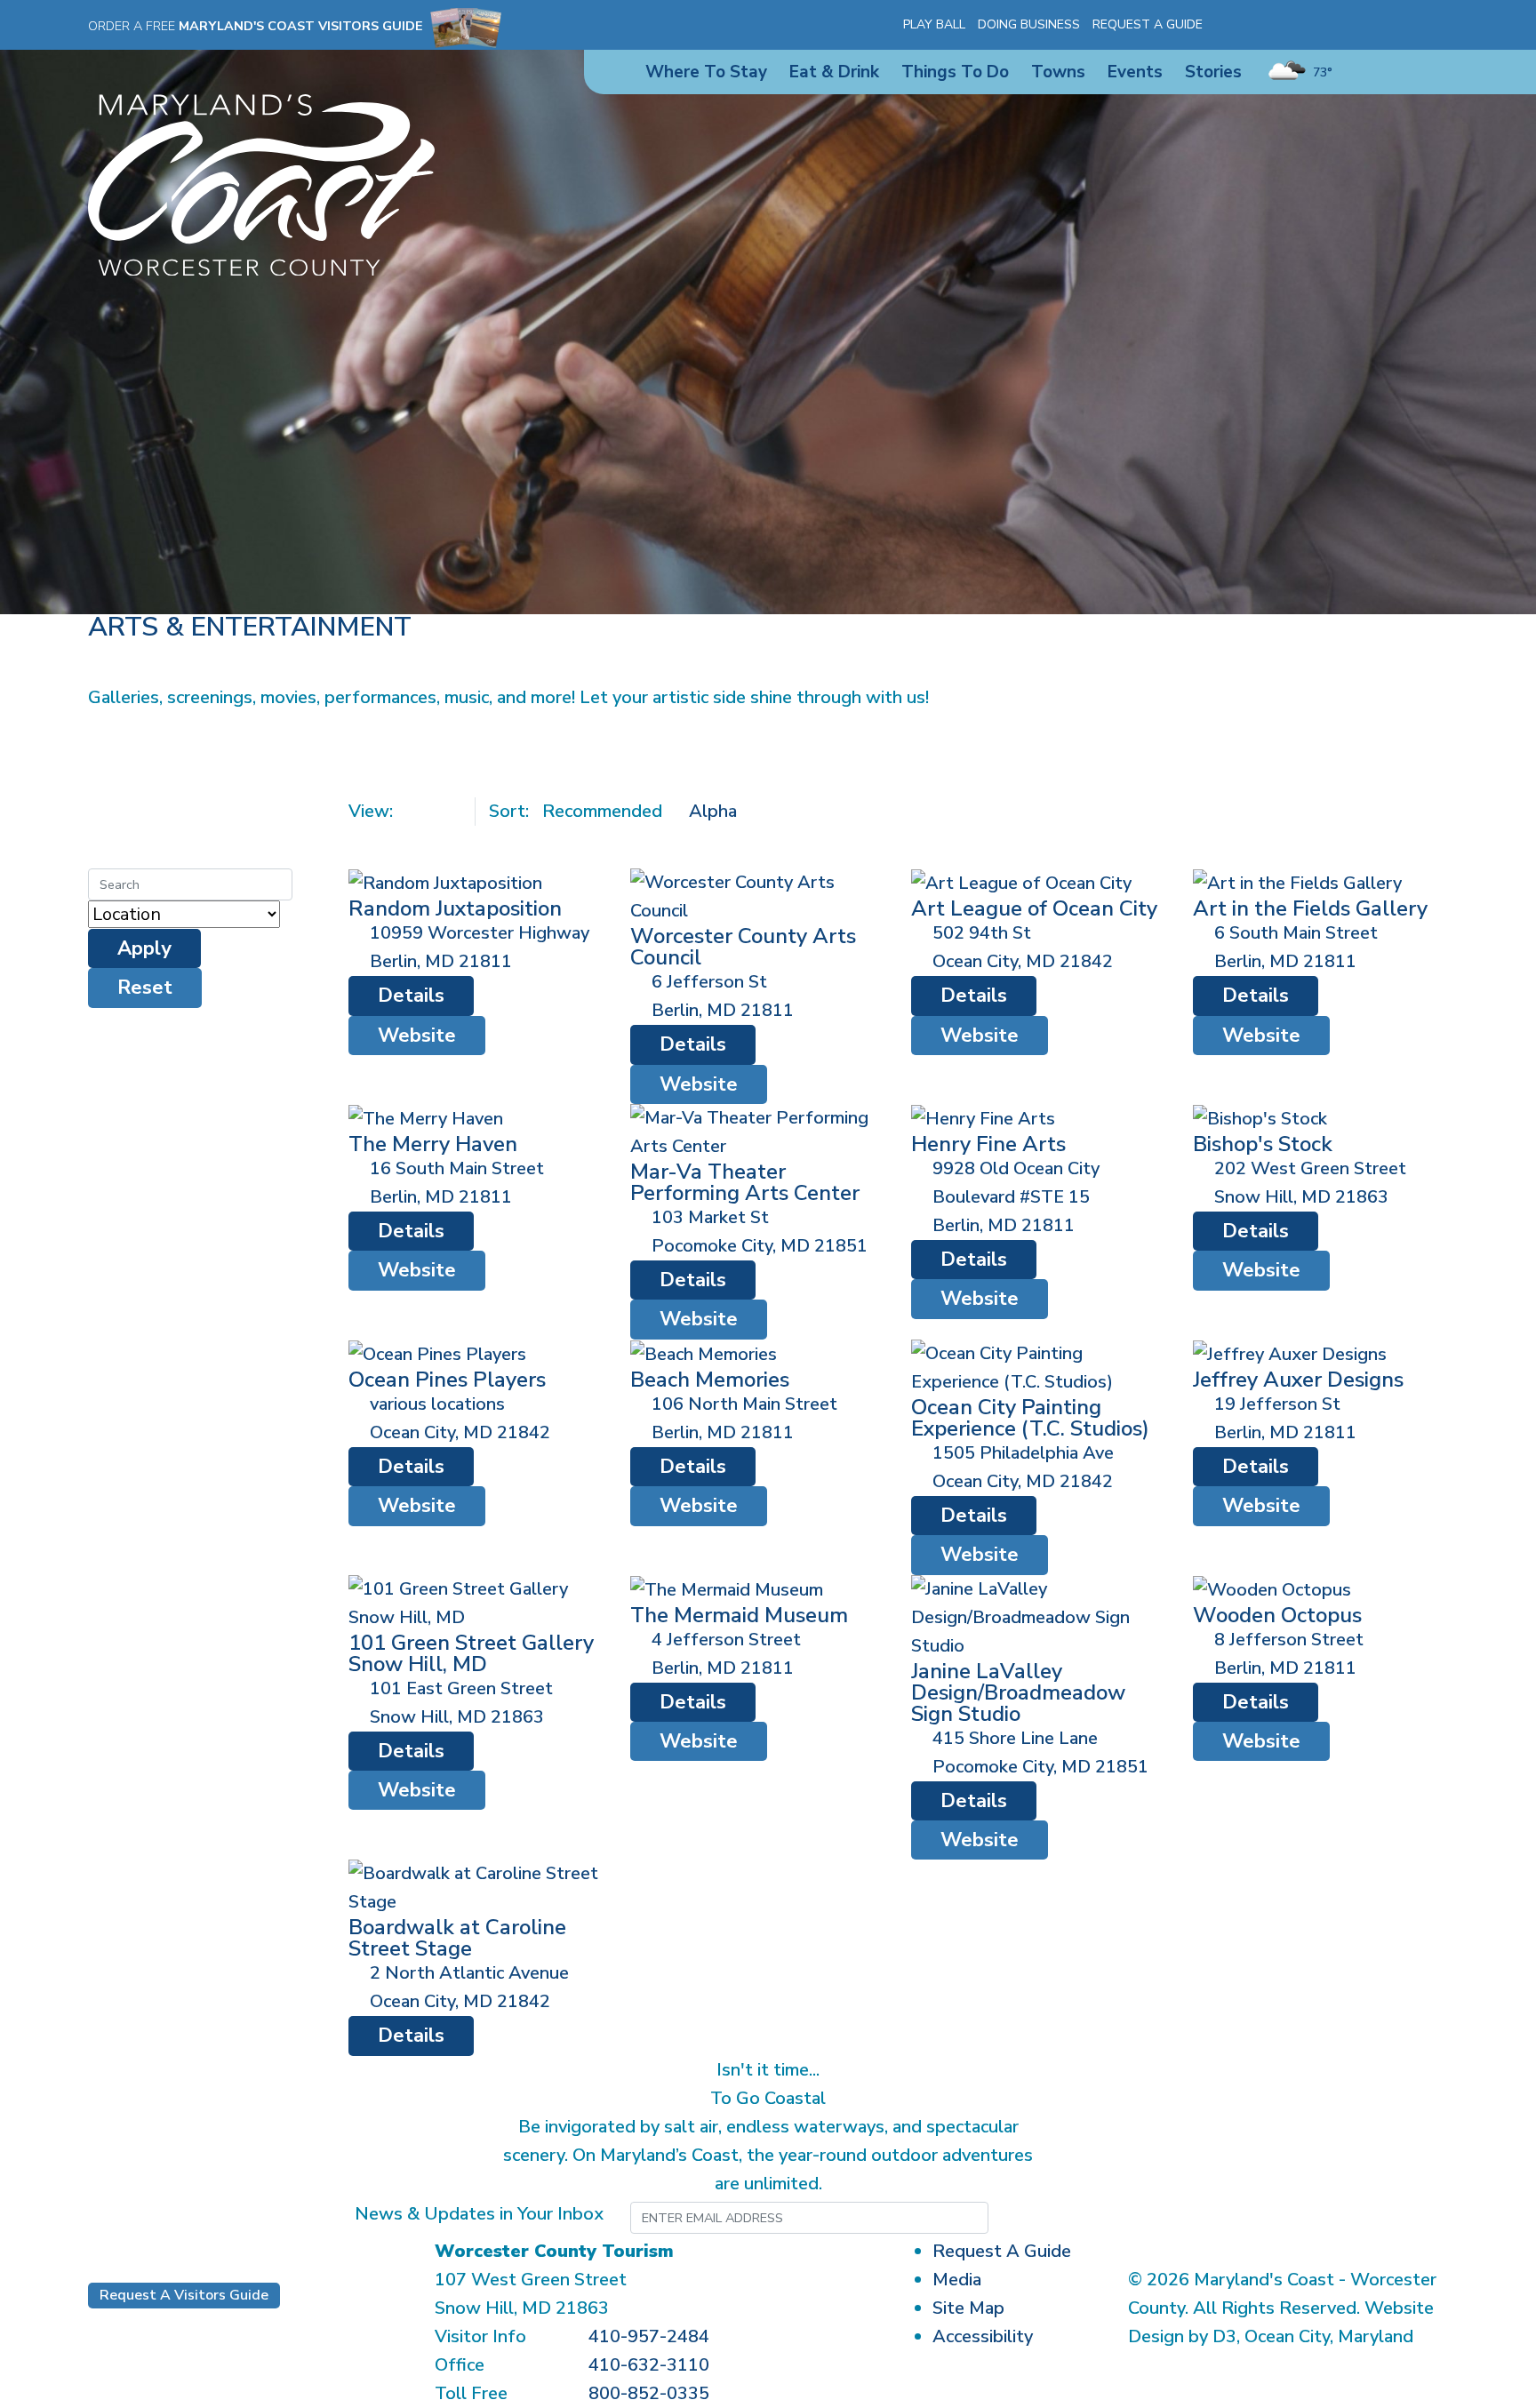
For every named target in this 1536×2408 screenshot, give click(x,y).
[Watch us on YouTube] (1296, 25)
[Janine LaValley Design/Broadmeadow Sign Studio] (1039, 1616)
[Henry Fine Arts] (983, 1118)
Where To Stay (706, 72)
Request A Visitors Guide (184, 2295)
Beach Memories (710, 1380)
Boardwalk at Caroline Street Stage (457, 1938)
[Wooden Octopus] (1272, 1589)
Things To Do (955, 72)
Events (1135, 72)
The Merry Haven (433, 1144)
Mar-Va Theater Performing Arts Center (745, 1182)
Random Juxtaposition (455, 908)
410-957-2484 (649, 2336)
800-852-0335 (649, 2393)
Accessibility (983, 2336)
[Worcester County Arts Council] (758, 896)
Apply (144, 948)
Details (411, 996)
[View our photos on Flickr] (1322, 25)
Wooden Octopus (1277, 1615)
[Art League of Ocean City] (1021, 882)
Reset (145, 988)
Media (957, 2280)
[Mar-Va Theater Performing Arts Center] (758, 1131)
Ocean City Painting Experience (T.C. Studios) (1030, 1418)
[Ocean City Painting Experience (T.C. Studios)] (1039, 1367)
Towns (1058, 72)
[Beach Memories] (704, 1353)
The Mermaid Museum (739, 1615)
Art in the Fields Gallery (1310, 908)
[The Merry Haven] (426, 1118)
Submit (1076, 2218)
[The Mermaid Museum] (727, 1589)
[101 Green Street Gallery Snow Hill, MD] (476, 1601)
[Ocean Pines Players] (437, 1353)
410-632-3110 (649, 2365)
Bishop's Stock (1263, 1144)
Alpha (713, 811)
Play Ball (934, 24)
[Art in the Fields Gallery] (1297, 882)
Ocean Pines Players (447, 1380)
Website (417, 1036)
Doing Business (1029, 24)
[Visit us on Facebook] (1244, 25)
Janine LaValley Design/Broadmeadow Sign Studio (1018, 1692)
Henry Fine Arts (988, 1144)
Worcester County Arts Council (743, 947)
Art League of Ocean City (1034, 908)
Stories (1213, 72)
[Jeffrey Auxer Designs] (1290, 1353)
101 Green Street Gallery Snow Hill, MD (471, 1653)
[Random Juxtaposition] (445, 882)
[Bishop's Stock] (1260, 1118)
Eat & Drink (834, 72)
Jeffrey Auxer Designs (1298, 1380)
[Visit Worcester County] (261, 184)
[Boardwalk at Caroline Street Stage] (476, 1887)
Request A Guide (1148, 24)
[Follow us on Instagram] (1270, 25)
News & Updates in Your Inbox (479, 2214)
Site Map (968, 2308)
